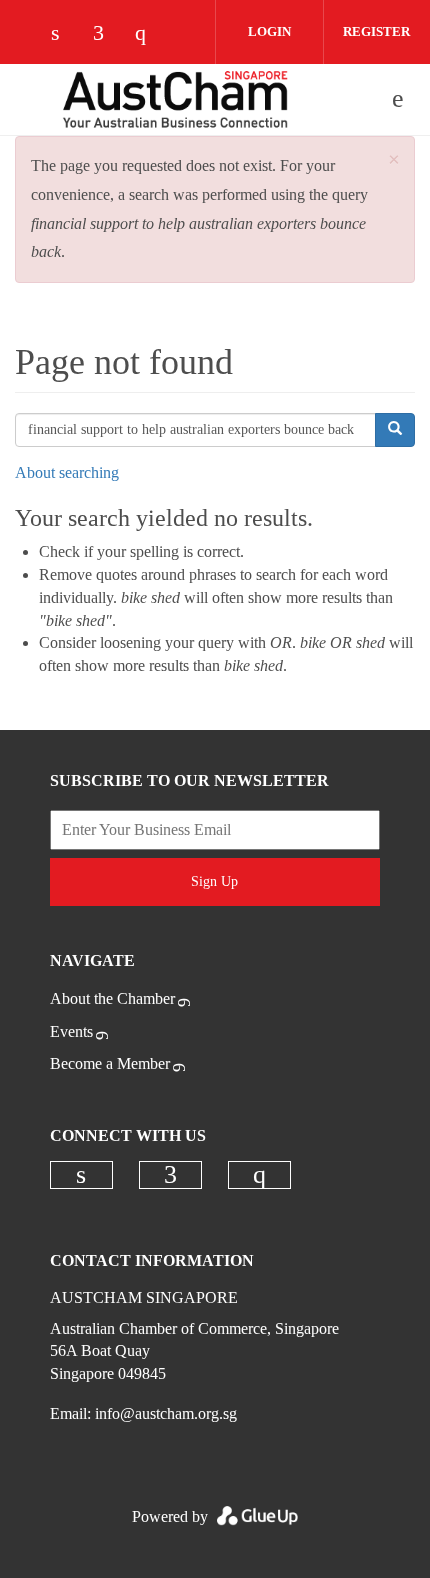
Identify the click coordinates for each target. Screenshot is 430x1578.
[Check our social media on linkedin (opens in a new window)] (66, 34)
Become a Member (110, 1063)
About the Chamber (112, 998)
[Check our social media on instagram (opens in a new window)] (150, 34)
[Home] (175, 99)
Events (71, 1031)
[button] (394, 160)
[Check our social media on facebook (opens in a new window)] (108, 34)
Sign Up (214, 881)
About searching (67, 472)
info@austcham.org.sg (166, 1413)
